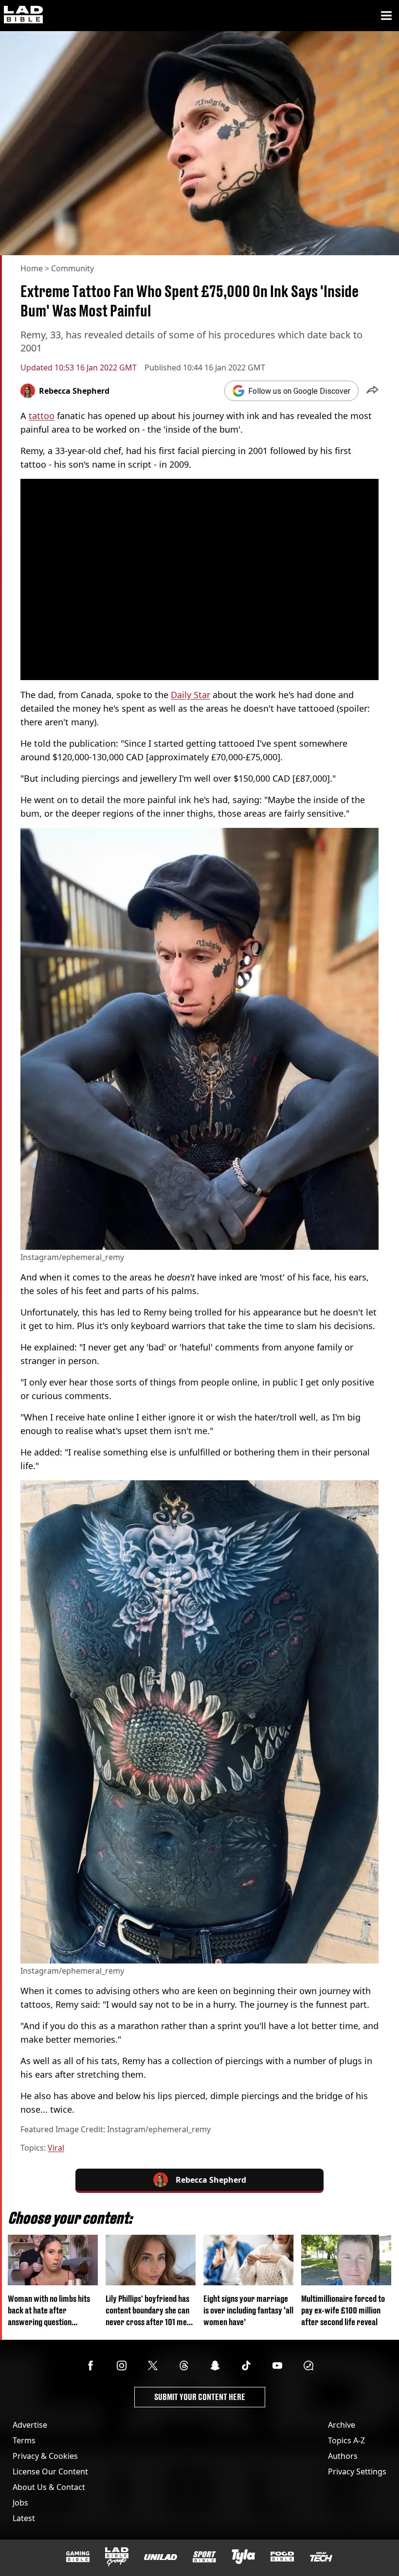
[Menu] (386, 16)
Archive (342, 2425)
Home (32, 268)
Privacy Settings (357, 2471)
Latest (24, 2518)
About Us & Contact (49, 2487)
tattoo (42, 416)
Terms (24, 2440)
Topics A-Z (346, 2440)
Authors (343, 2456)
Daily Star (190, 695)
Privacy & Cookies (45, 2456)
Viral (56, 2148)
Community (73, 268)
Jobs (20, 2503)
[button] (372, 391)
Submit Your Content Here (200, 2397)
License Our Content (50, 2471)
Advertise (30, 2425)
